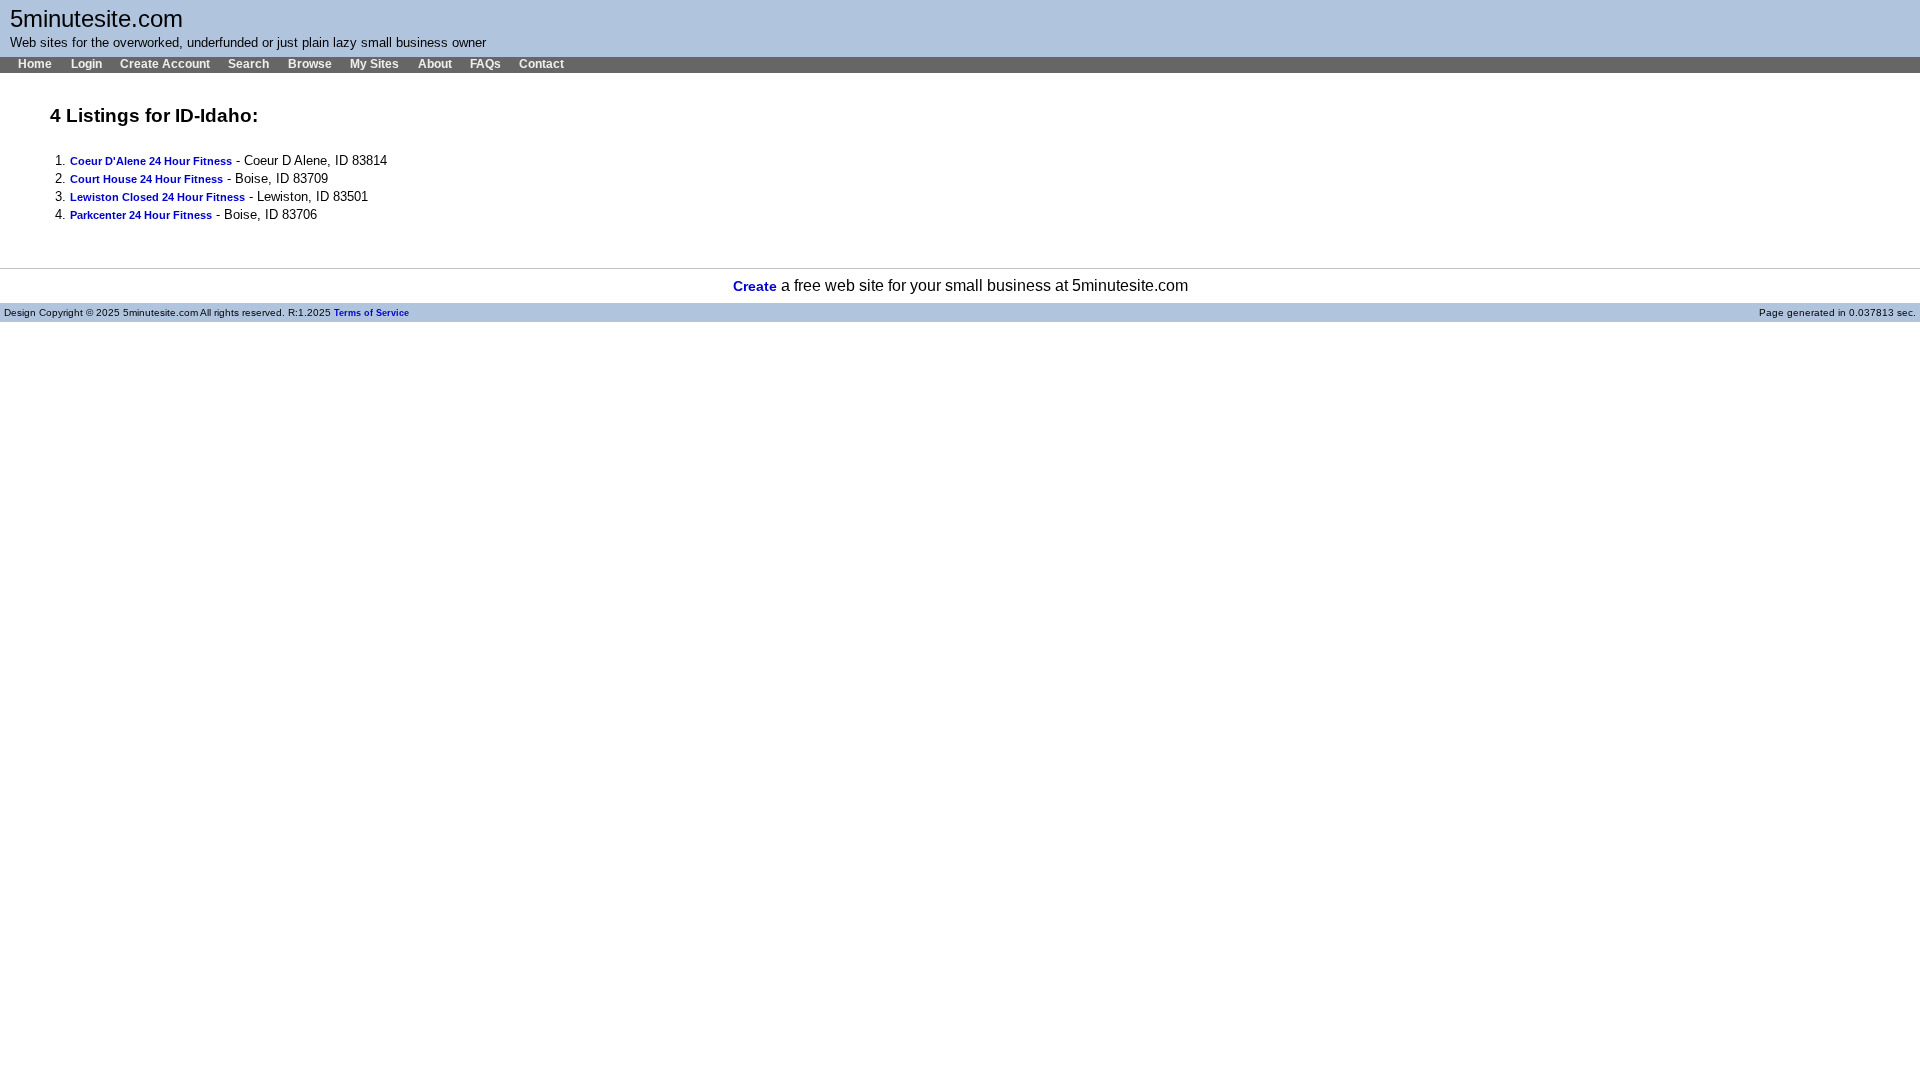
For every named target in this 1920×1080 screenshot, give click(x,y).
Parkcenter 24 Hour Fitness (141, 215)
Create (755, 286)
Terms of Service (371, 313)
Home (35, 64)
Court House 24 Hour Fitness (146, 179)
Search (248, 64)
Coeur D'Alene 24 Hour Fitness (151, 161)
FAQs (485, 64)
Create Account (165, 64)
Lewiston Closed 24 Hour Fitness (157, 197)
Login (86, 64)
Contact (541, 64)
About (434, 64)
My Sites (374, 64)
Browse (309, 64)
